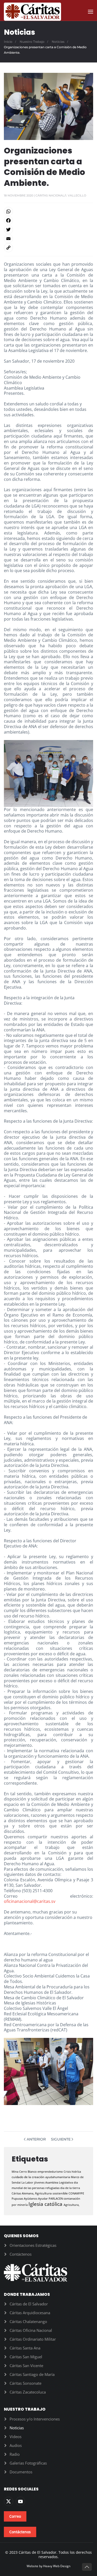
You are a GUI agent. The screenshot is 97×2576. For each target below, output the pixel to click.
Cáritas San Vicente (26, 2366)
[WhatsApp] (48, 211)
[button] (91, 12)
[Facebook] (48, 220)
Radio (15, 2454)
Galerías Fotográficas (28, 2463)
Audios (16, 2445)
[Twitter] (48, 230)
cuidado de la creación (28, 2177)
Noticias (17, 2428)
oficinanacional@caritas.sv (30, 1901)
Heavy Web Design (57, 2566)
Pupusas (18, 2198)
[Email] (48, 239)
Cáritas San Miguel (26, 2357)
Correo (15, 2516)
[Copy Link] (48, 248)
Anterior (36, 2139)
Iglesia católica (46, 2204)
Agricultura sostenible (52, 2193)
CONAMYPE (76, 2193)
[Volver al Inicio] (32, 12)
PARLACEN (56, 2198)
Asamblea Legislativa (59, 2182)
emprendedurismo (51, 2172)
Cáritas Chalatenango (28, 2321)
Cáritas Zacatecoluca (28, 2392)
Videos (16, 2437)
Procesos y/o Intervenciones (35, 2419)
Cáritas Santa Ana (25, 2348)
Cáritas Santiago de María (32, 2374)
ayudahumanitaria (58, 2177)
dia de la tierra (70, 2188)
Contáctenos (21, 2254)
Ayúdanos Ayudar (36, 2198)
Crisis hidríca (72, 2172)
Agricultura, (72, 2205)
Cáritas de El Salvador (29, 2304)
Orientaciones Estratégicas (33, 2245)
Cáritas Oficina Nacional (31, 2330)
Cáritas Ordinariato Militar (33, 2339)
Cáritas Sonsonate (25, 2383)
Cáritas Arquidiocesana (30, 2313)
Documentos (21, 2472)
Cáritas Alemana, (23, 2193)
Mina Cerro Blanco (25, 2172)
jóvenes (40, 2182)
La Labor (28, 2182)
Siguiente (61, 2139)
